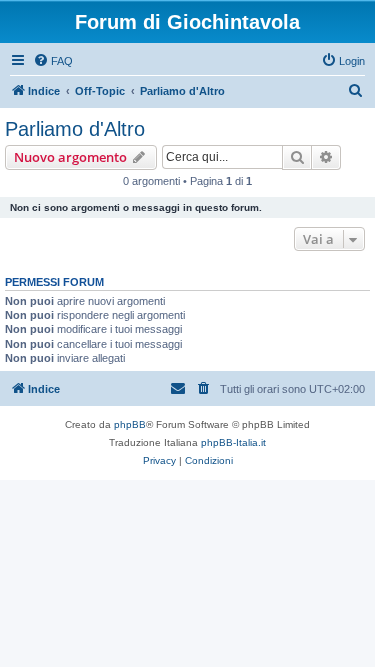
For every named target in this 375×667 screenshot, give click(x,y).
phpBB (130, 424)
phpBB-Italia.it (233, 442)
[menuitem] (53, 61)
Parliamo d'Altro (75, 129)
